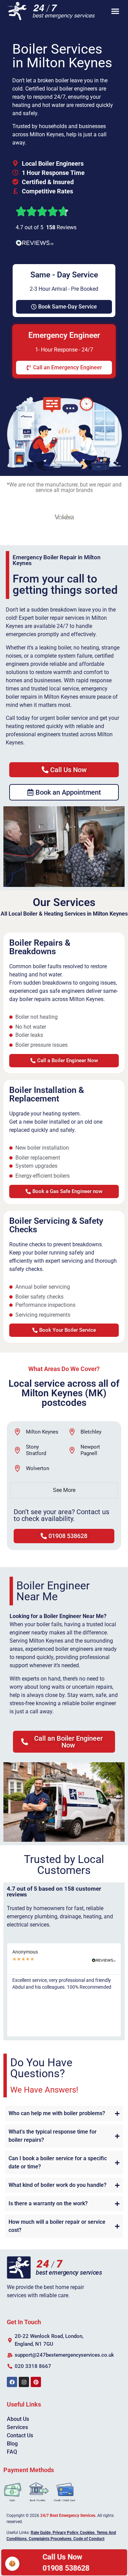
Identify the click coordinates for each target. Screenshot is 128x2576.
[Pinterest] (36, 2382)
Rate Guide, (41, 2533)
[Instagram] (24, 2382)
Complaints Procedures (50, 2539)
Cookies (87, 2533)
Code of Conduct (89, 2539)
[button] (115, 11)
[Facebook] (12, 2382)
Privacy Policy (65, 2533)
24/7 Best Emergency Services (68, 2516)
